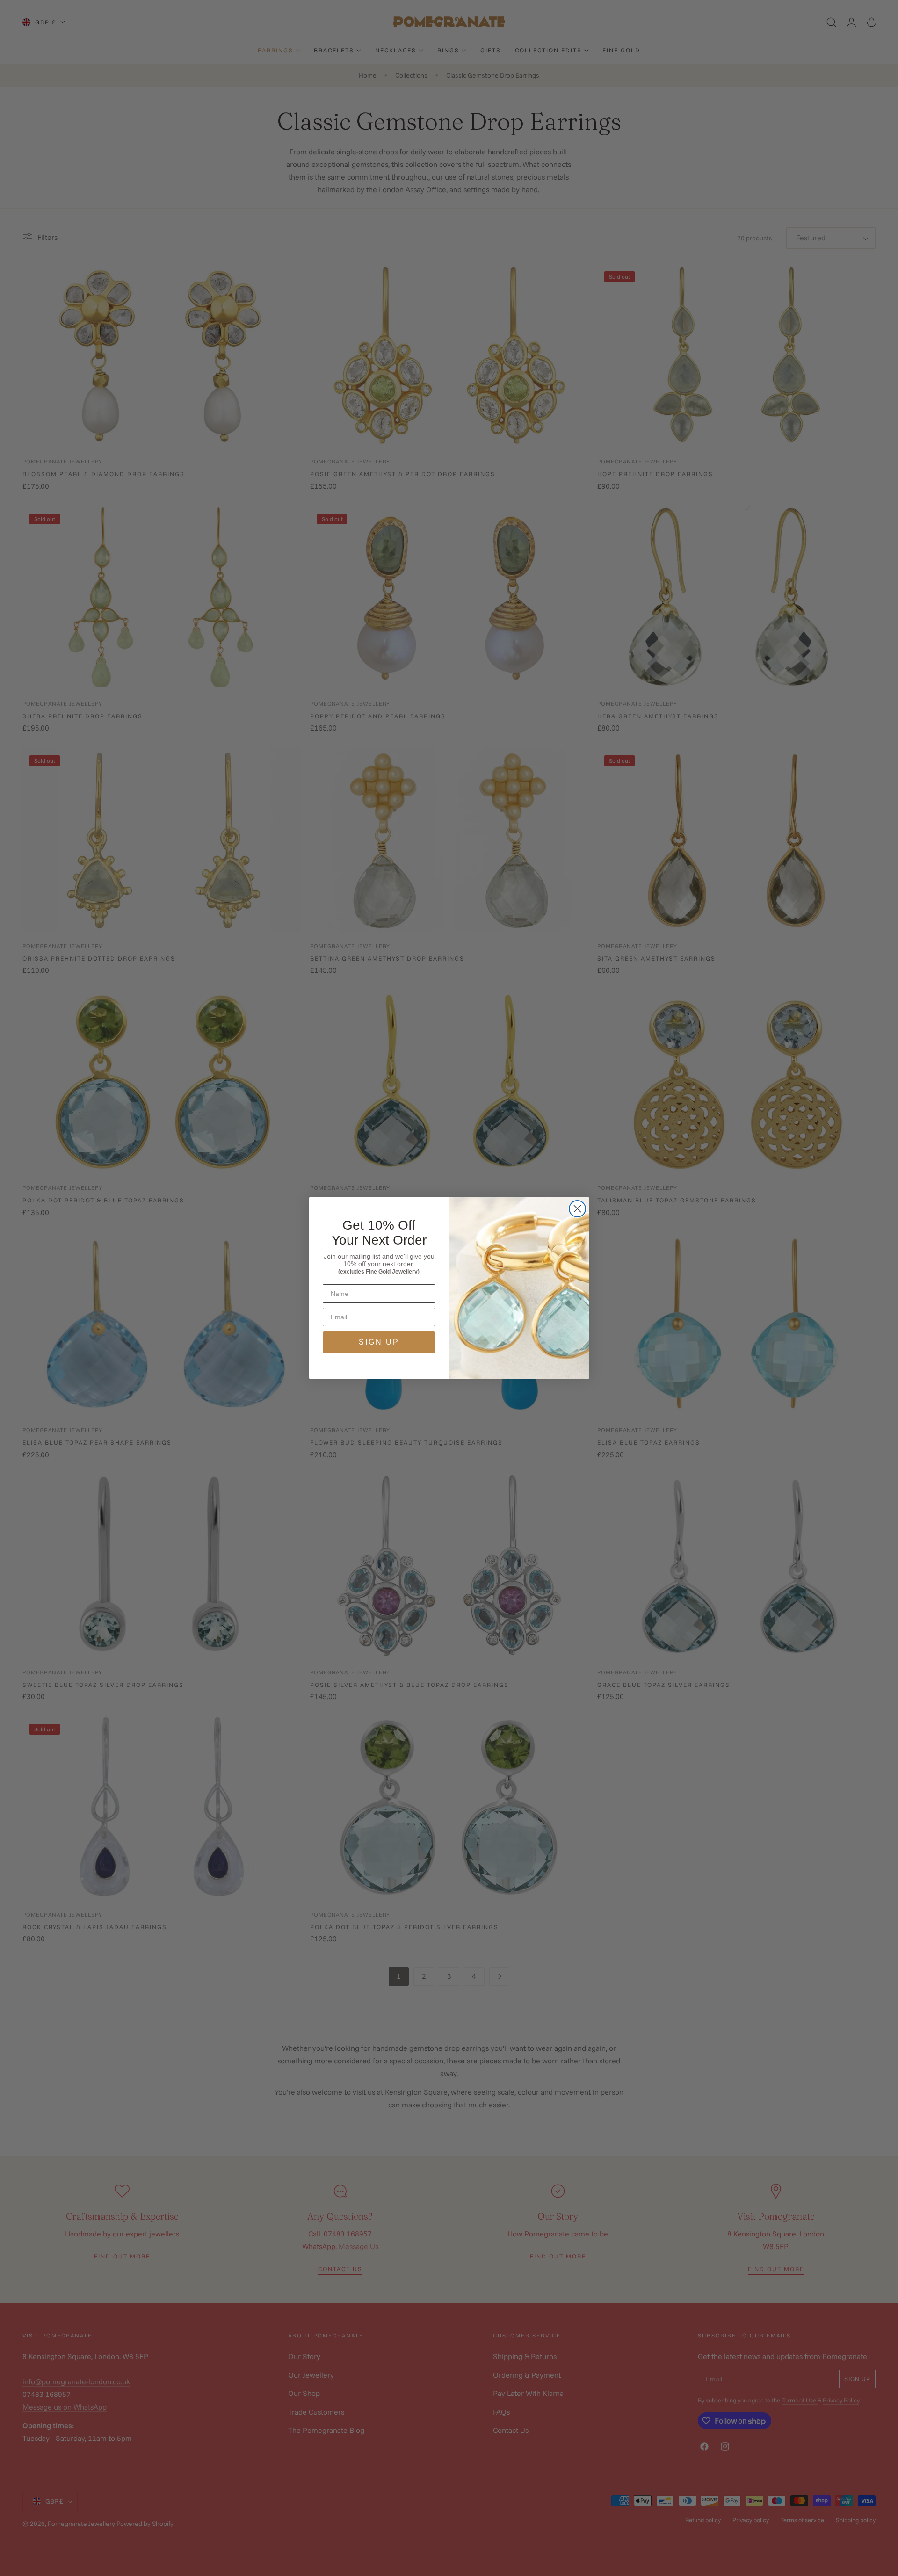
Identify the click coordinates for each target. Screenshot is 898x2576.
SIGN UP (379, 1342)
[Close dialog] (577, 1209)
